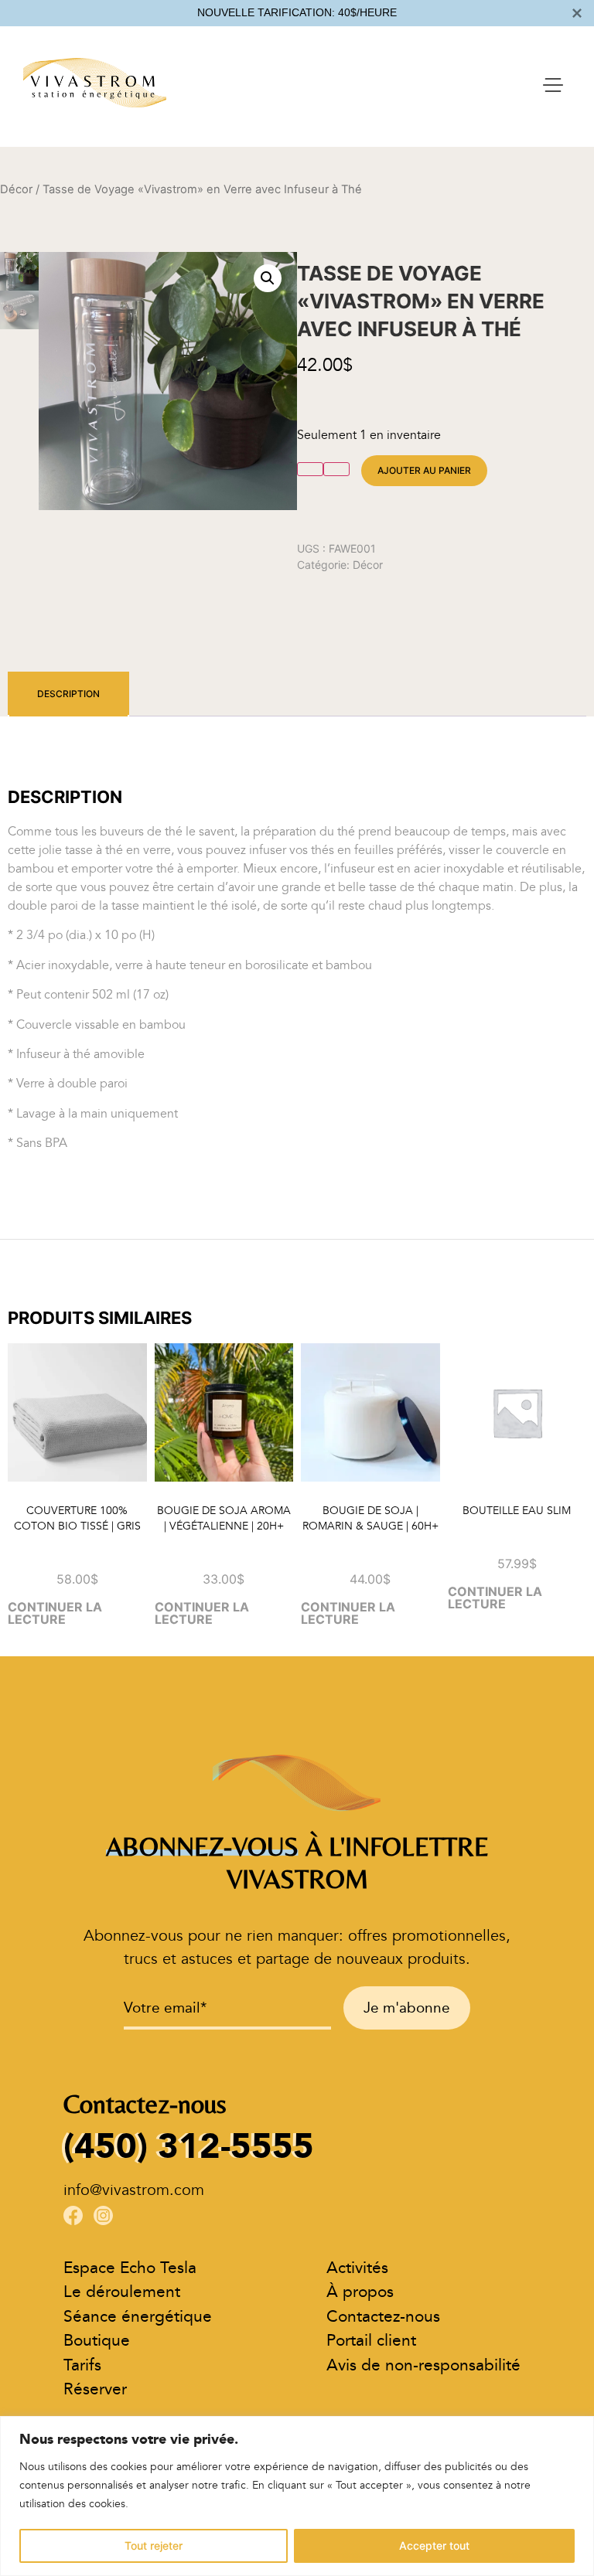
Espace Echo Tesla (130, 2268)
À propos (360, 2292)
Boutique (97, 2341)
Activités (357, 2268)
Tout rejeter (154, 2545)
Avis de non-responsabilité (423, 2365)
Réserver (95, 2389)
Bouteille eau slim (517, 1511)
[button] (268, 278)
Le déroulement (122, 2292)
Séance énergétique (138, 2317)
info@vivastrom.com (134, 2190)
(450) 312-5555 (189, 2146)
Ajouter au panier (424, 470)
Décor (16, 189)
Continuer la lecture (55, 1613)
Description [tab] (68, 694)
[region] (297, 2496)
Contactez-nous (383, 2317)
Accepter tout (434, 2545)
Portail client (371, 2341)
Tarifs (82, 2365)
